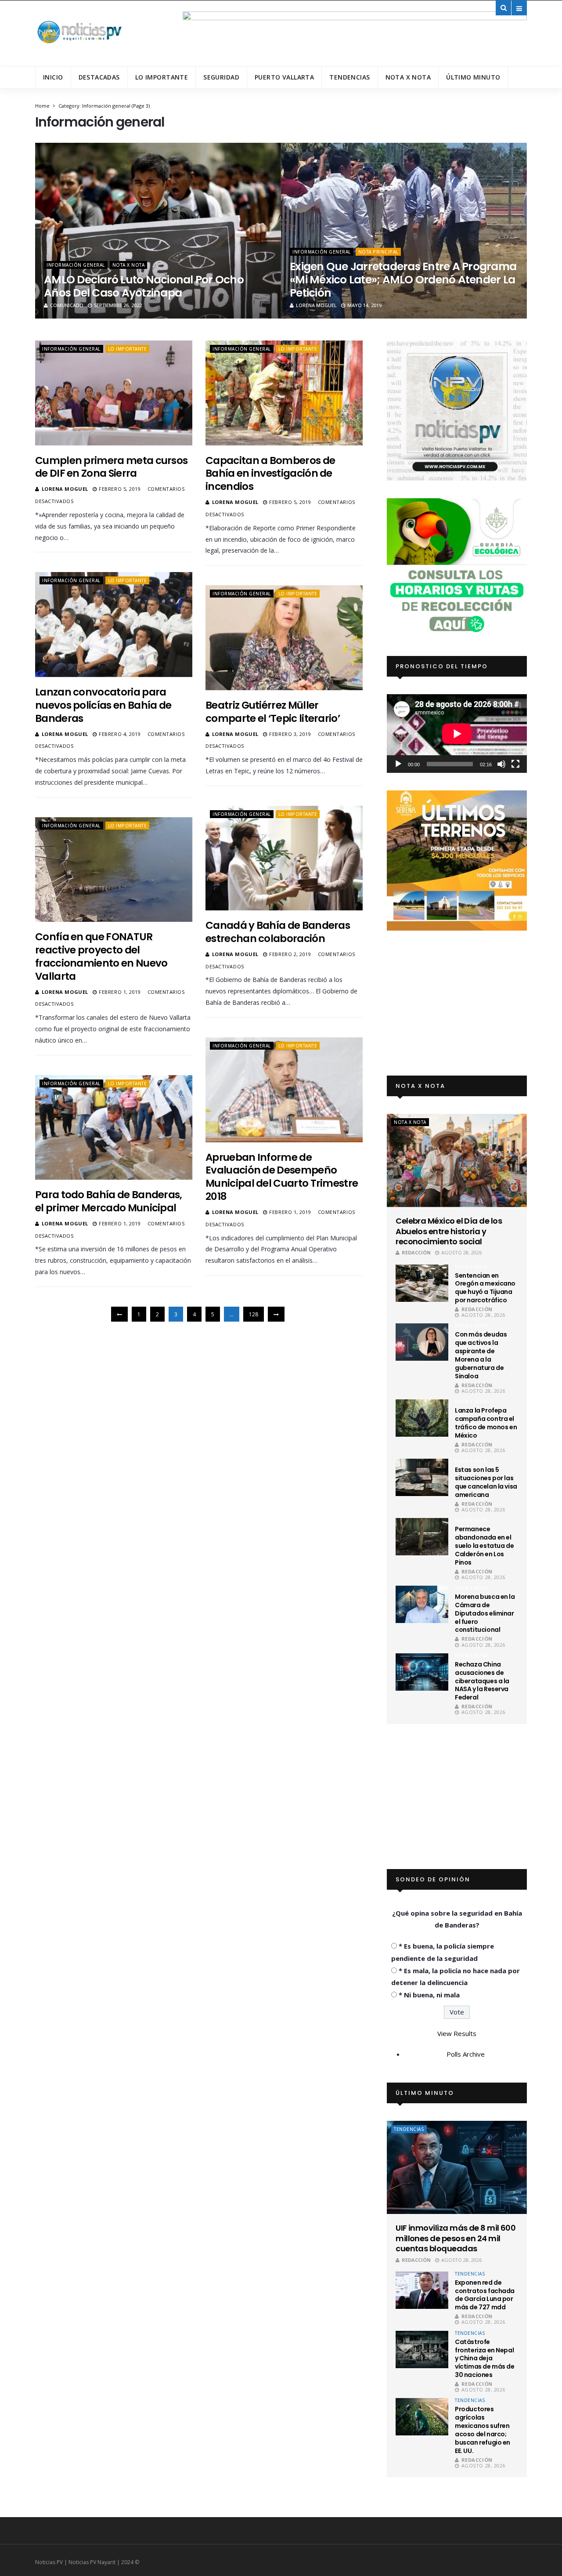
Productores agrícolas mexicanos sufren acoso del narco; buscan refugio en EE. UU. (483, 2430)
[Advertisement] (457, 1003)
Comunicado (67, 305)
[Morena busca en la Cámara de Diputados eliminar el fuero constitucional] (422, 1604)
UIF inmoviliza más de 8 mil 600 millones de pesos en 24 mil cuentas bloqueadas (456, 2238)
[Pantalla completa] (515, 764)
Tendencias (349, 77)
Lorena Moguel (316, 305)
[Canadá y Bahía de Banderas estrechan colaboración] (284, 858)
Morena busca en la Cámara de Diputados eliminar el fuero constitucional (485, 1613)
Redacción (416, 1252)
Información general (76, 265)
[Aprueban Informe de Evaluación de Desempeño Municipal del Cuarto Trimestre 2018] (284, 1090)
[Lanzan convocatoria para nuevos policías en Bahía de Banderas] (114, 624)
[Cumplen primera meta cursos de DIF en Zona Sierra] (114, 393)
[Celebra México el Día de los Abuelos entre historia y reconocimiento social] (457, 1160)
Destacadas (99, 77)
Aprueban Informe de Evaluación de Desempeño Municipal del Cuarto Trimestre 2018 (282, 1177)
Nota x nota (408, 77)
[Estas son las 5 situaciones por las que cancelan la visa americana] (422, 1477)
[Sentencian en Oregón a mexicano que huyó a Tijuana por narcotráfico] (422, 1283)
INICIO (53, 77)
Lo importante (162, 77)
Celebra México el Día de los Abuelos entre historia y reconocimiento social (449, 1231)
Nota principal (378, 252)
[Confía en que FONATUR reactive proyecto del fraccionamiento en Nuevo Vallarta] (114, 870)
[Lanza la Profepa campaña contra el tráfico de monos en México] (422, 1418)
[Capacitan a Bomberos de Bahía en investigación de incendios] (284, 393)
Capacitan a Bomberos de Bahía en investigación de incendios (270, 474)
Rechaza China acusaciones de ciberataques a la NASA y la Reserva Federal (482, 1681)
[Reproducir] (398, 764)
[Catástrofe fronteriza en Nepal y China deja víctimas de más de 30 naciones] (422, 2350)
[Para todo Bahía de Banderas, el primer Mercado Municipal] (114, 1127)
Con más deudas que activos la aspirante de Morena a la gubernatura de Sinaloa (481, 1355)
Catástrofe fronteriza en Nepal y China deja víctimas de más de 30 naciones (485, 2359)
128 (254, 1314)
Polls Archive (466, 2054)
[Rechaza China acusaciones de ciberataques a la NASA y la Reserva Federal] (422, 1672)
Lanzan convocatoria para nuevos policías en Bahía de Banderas (103, 705)
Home (42, 106)
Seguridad (221, 77)
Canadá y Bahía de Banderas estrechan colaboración (278, 932)
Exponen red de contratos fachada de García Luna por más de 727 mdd (485, 2295)
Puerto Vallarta (284, 77)
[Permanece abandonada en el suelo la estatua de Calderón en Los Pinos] (422, 1537)
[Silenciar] (501, 764)
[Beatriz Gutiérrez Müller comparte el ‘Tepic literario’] (284, 638)
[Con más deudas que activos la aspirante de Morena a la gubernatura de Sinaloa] (422, 1342)
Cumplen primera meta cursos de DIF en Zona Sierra (111, 467)
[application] (457, 734)
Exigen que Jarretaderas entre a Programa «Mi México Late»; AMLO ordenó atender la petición (403, 280)
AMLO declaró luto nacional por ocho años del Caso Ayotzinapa (144, 286)
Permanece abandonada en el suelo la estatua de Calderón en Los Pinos (484, 1546)
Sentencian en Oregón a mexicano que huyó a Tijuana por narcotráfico (485, 1288)
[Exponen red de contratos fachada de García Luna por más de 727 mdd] (422, 2290)
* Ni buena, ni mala (429, 1995)
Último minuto (473, 77)
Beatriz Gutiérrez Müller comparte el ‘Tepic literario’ (273, 712)
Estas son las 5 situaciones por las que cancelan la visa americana (486, 1482)
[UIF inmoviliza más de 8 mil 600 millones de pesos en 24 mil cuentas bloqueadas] (457, 2167)
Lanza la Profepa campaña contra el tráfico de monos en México (486, 1423)
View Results (457, 2033)
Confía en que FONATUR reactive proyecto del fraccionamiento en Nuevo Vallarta (101, 956)
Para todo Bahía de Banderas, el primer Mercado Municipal (109, 1201)
